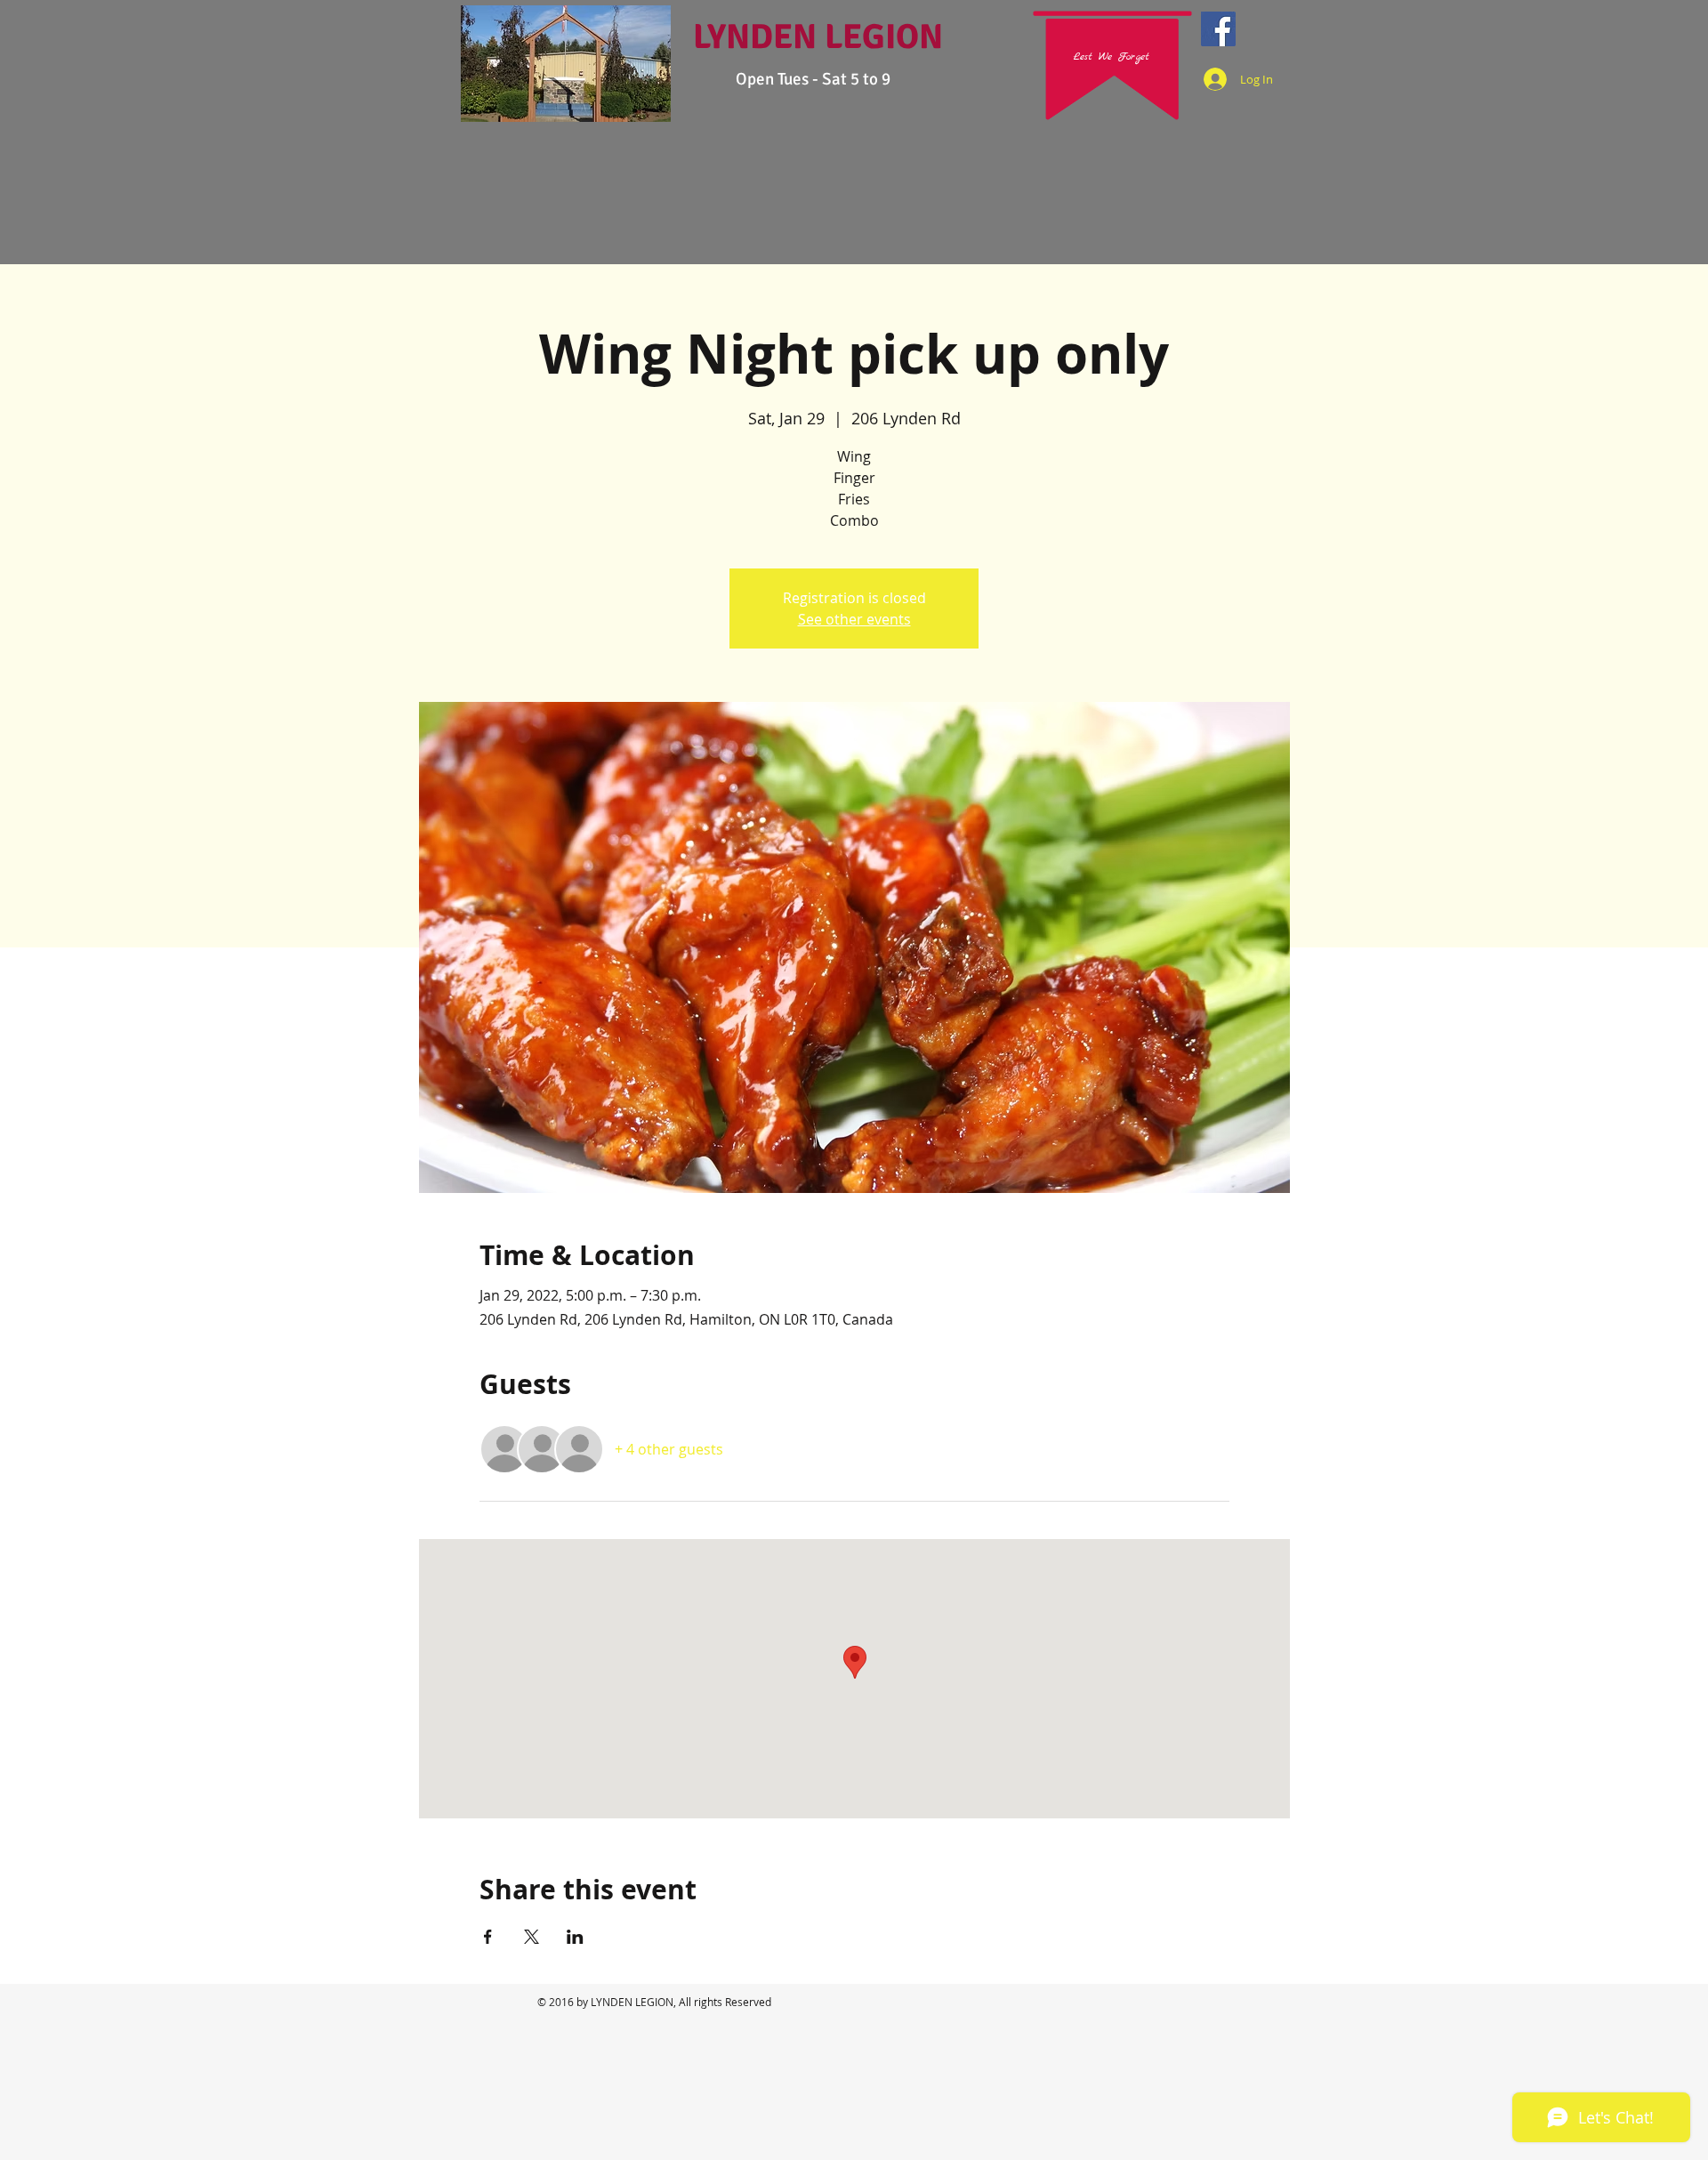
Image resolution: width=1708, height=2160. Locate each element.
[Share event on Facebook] (488, 1937)
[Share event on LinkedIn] (575, 1937)
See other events (854, 619)
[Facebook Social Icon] (1218, 29)
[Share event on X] (532, 1937)
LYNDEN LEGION (818, 36)
